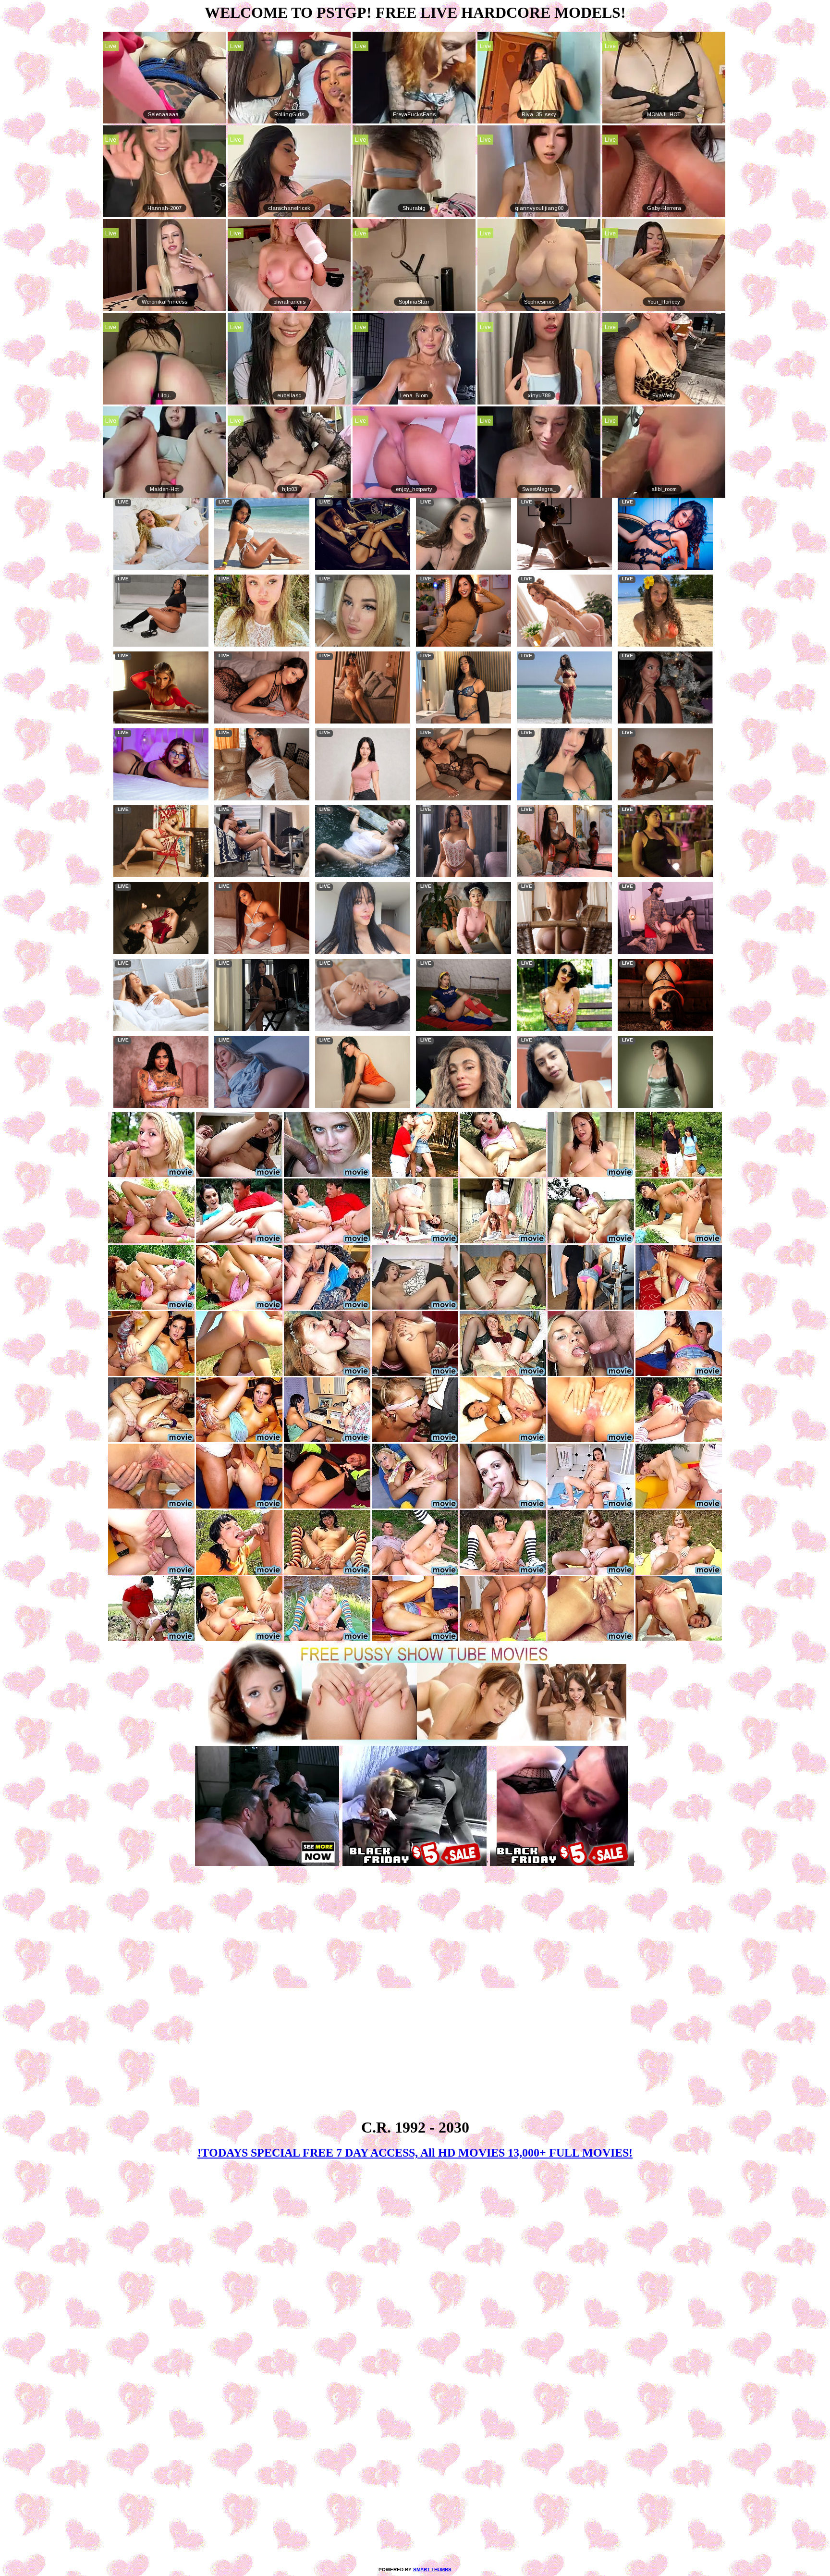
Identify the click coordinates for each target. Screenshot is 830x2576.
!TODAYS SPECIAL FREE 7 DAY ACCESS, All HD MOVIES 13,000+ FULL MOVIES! (415, 2153)
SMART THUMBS (432, 2570)
